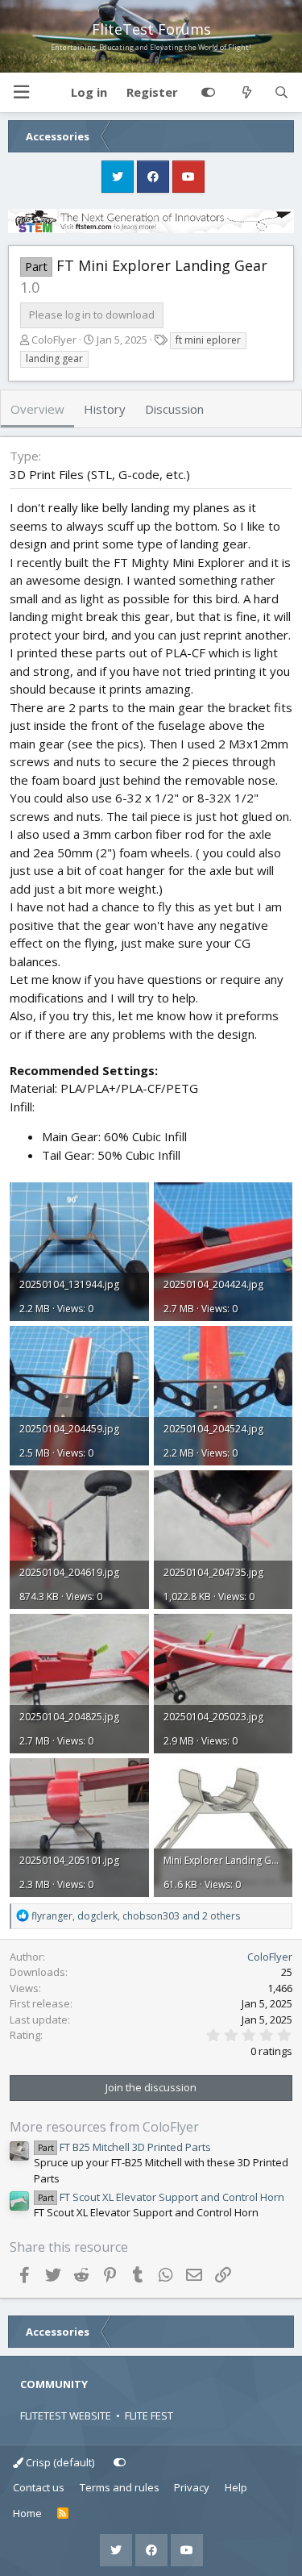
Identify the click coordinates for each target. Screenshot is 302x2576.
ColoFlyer (54, 340)
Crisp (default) (59, 2462)
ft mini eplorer (208, 340)
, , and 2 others (136, 1916)
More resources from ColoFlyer (104, 2127)
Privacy (192, 2487)
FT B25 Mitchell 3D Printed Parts (124, 2147)
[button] (21, 92)
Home (27, 2513)
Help (236, 2487)
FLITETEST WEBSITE (66, 2416)
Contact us (39, 2487)
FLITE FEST (149, 2416)
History (105, 409)
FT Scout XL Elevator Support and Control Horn (161, 2197)
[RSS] (63, 2514)
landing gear (54, 358)
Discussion (174, 409)
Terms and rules (120, 2487)
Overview (37, 409)
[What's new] (246, 93)
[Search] (281, 93)
